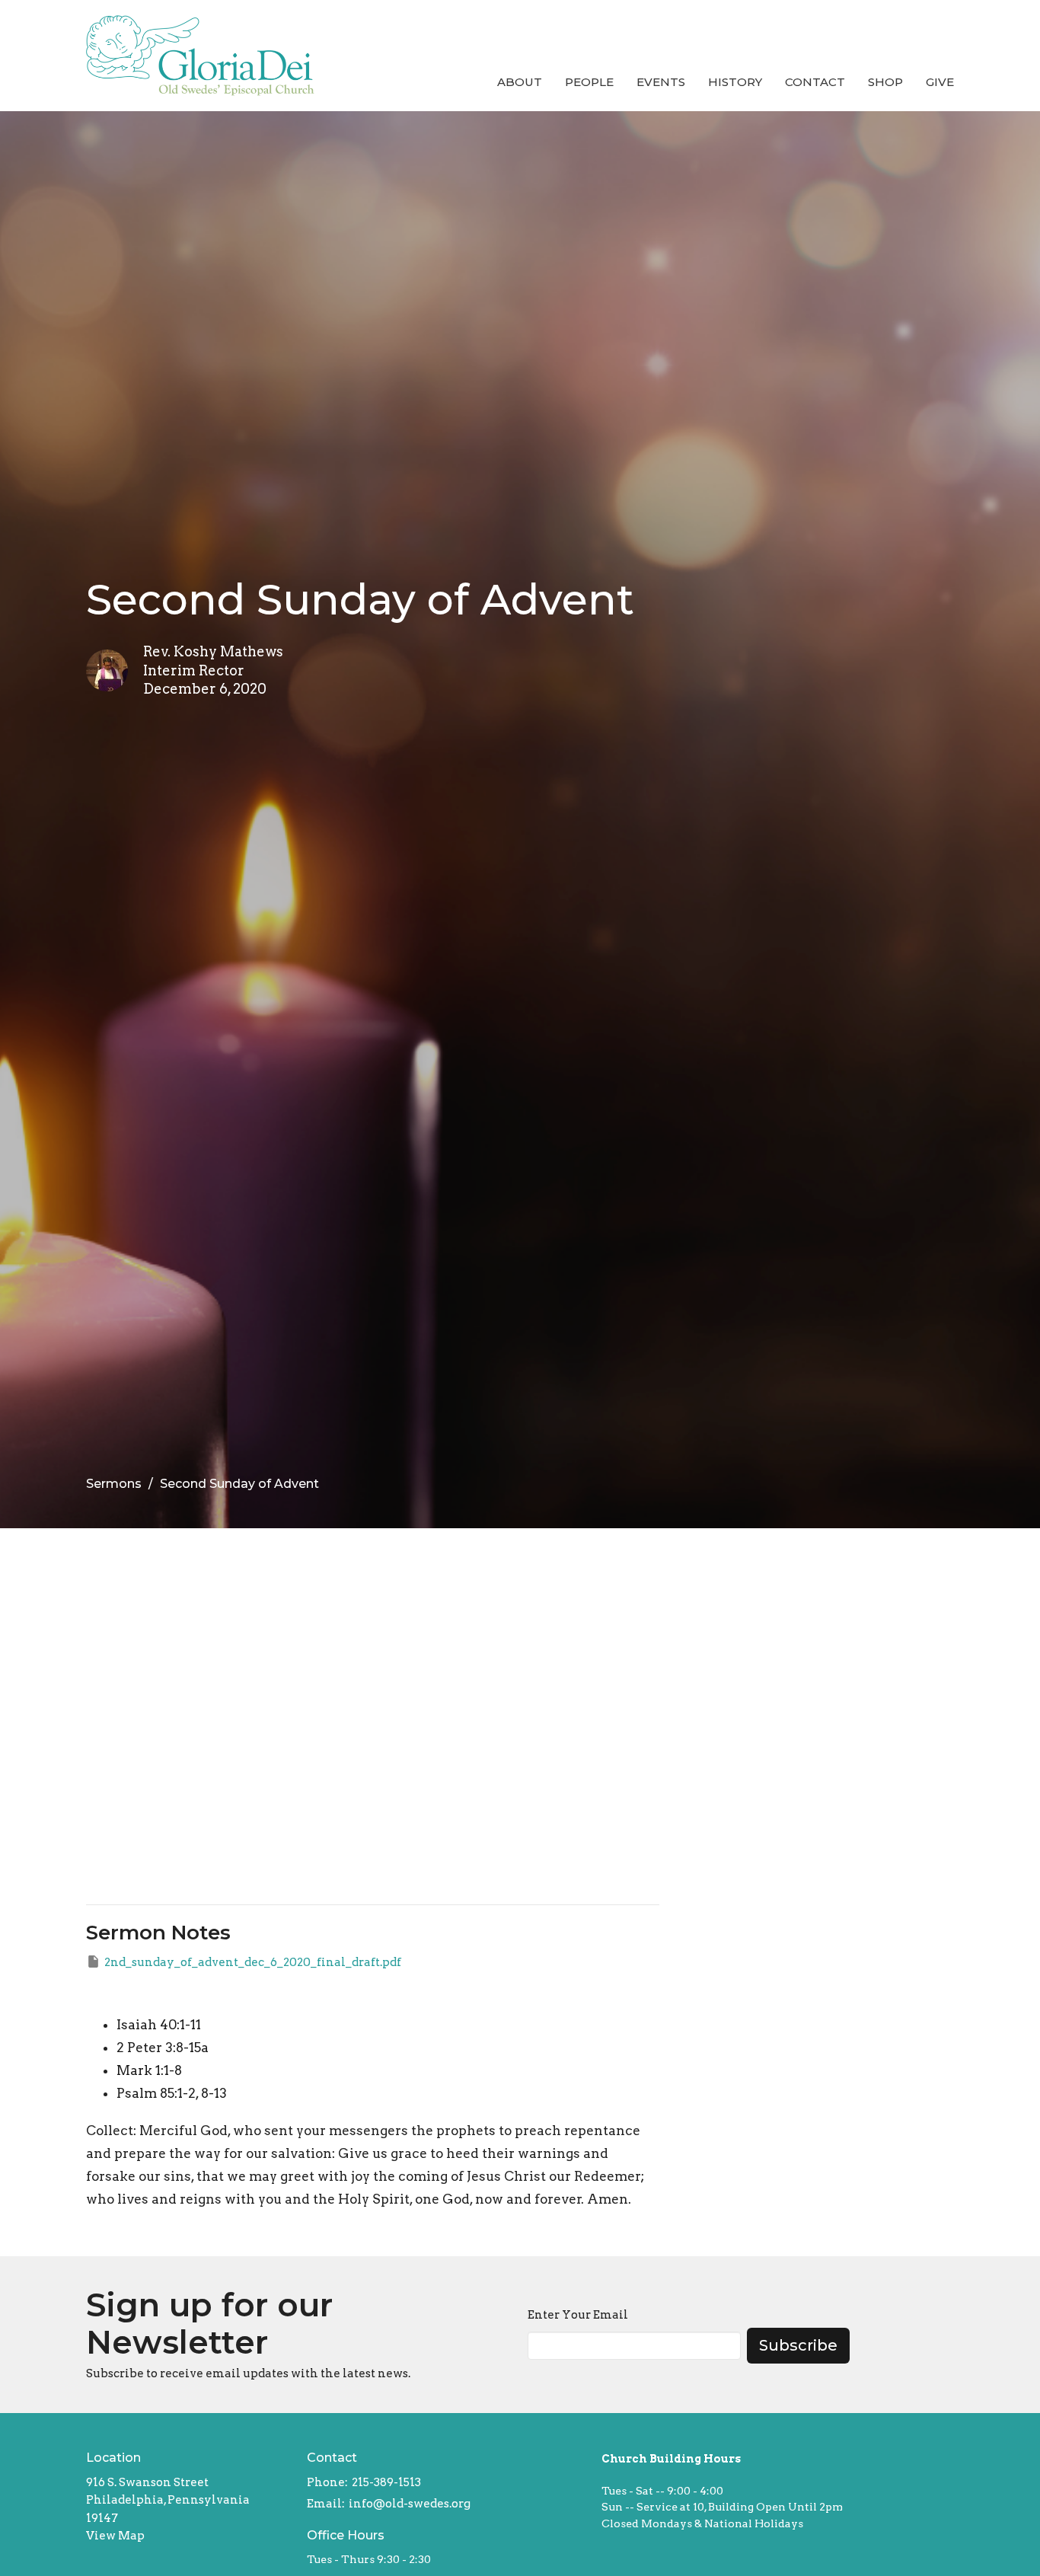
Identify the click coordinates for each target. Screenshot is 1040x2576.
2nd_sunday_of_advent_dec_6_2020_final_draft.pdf (253, 1962)
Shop (885, 82)
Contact (815, 82)
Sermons (114, 1484)
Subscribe (798, 2345)
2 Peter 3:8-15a (163, 2048)
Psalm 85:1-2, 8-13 (172, 2093)
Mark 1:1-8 (149, 2070)
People (589, 82)
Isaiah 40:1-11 (159, 2025)
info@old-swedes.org (410, 2504)
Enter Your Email (578, 2315)
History (735, 82)
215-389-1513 (386, 2482)
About (520, 82)
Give (940, 82)
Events (661, 82)
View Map (115, 2536)
